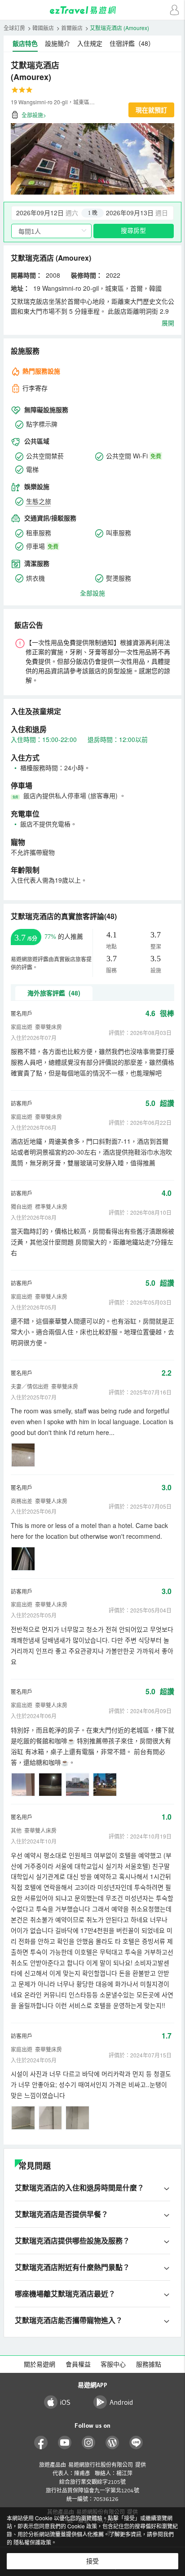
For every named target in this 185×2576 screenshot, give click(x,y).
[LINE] (136, 2443)
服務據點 (149, 2364)
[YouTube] (65, 2443)
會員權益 (78, 2364)
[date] (52, 213)
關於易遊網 (40, 2364)
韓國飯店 (43, 28)
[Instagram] (89, 2443)
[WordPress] (112, 2443)
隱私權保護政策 (32, 2542)
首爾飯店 (72, 28)
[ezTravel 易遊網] (92, 10)
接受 (92, 2561)
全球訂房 (14, 28)
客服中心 (113, 2364)
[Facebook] (41, 2443)
